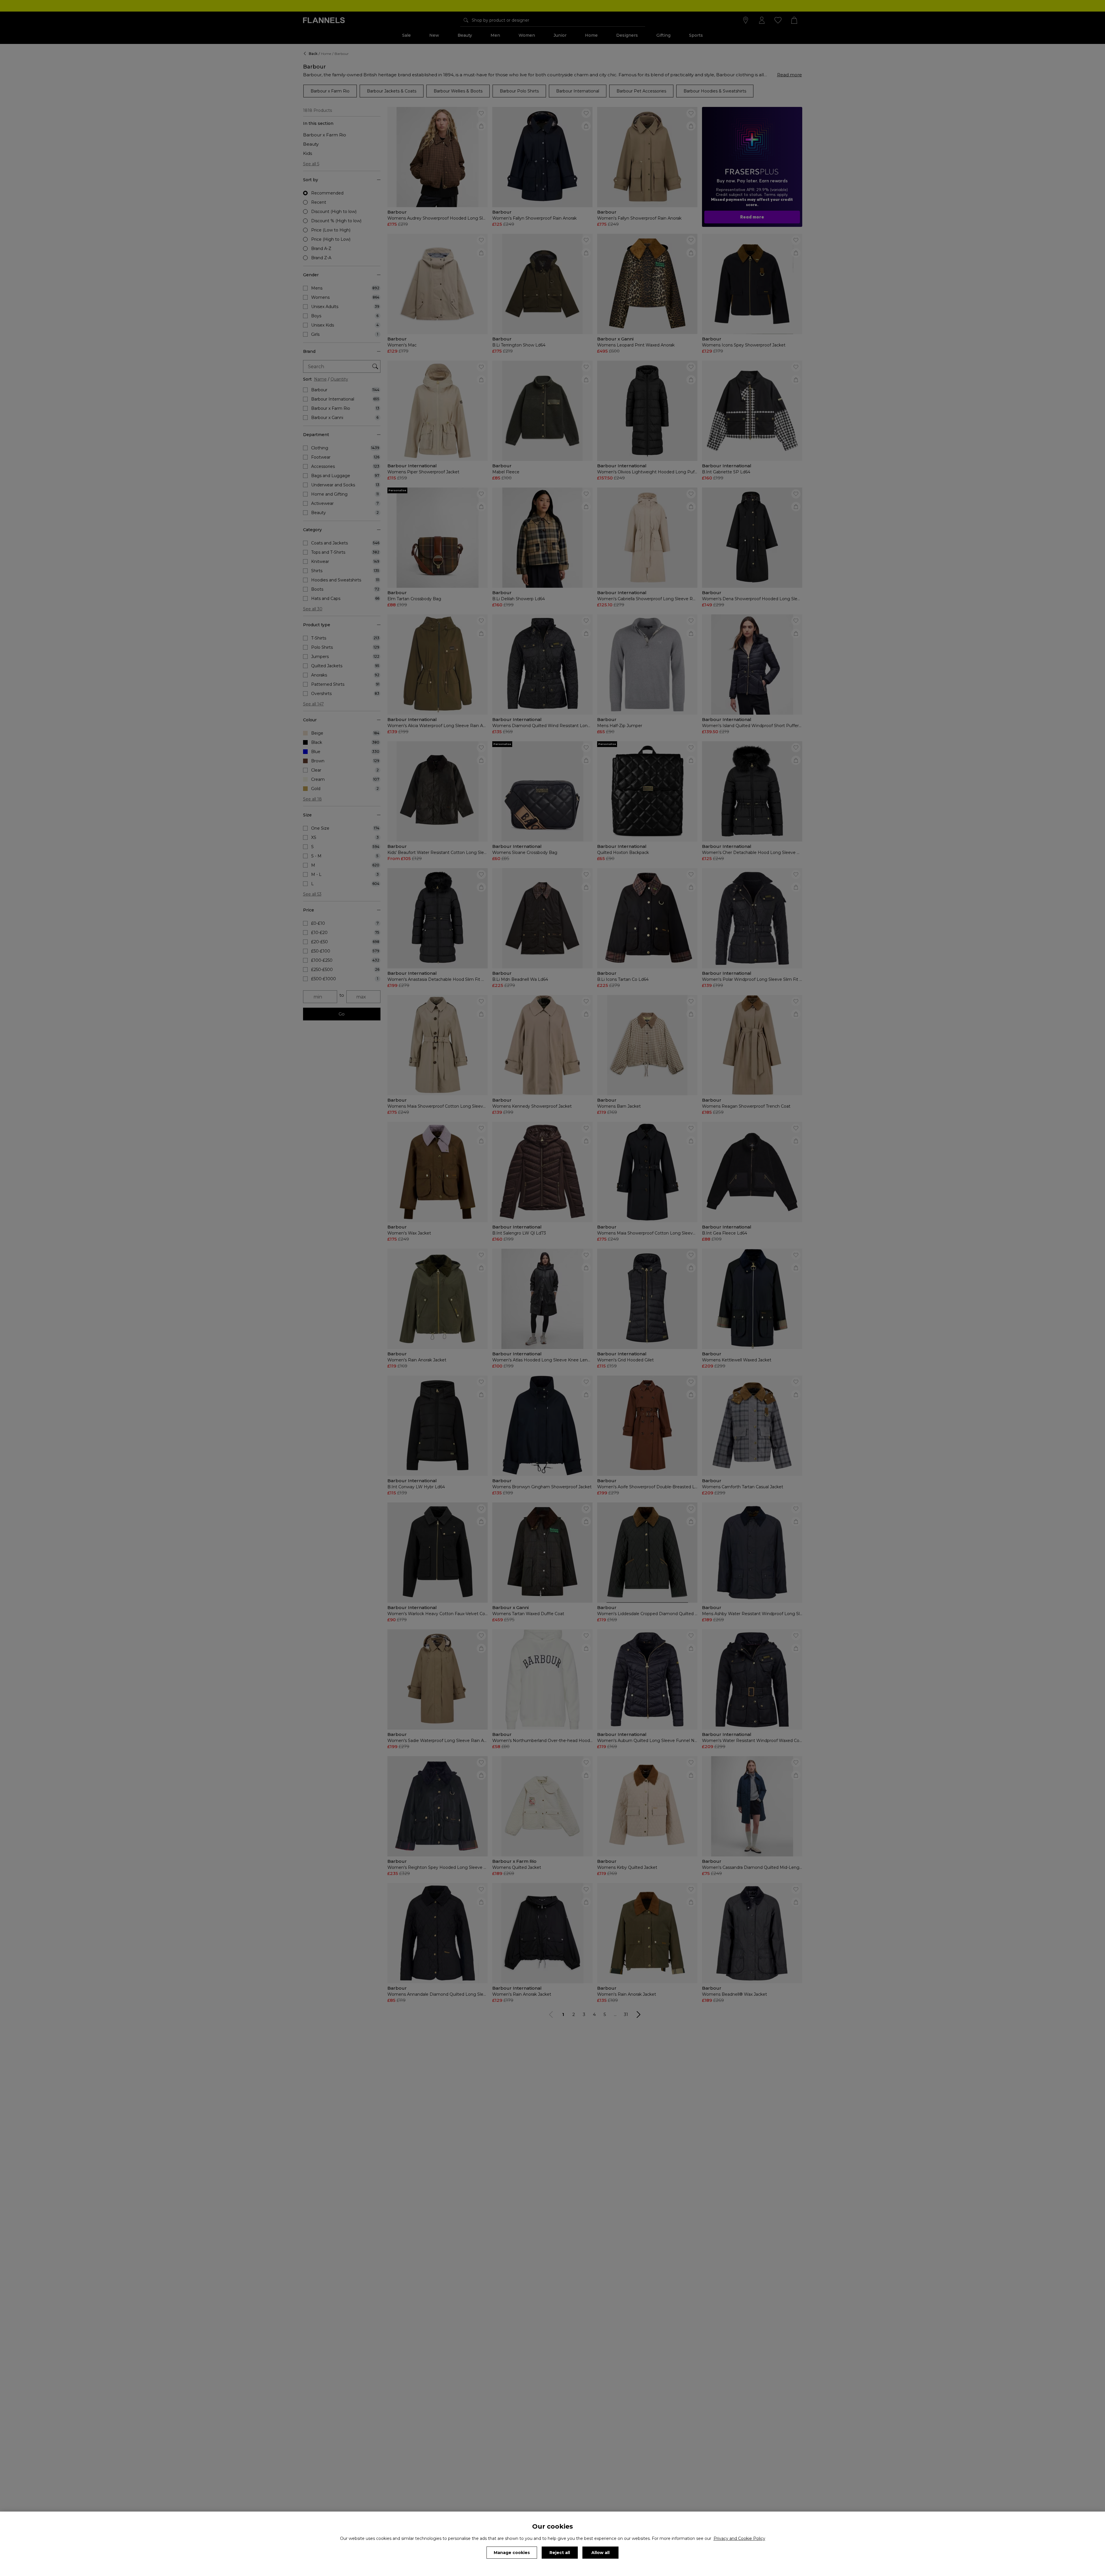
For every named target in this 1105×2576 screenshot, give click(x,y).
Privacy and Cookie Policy (739, 2538)
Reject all (560, 2553)
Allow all (600, 2553)
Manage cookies (512, 2553)
